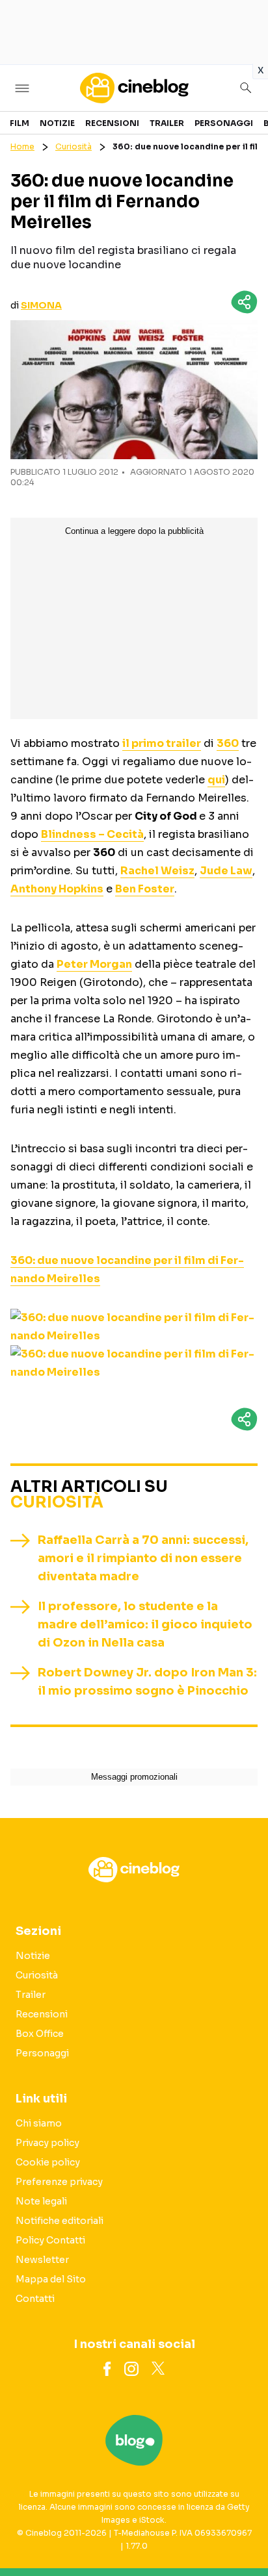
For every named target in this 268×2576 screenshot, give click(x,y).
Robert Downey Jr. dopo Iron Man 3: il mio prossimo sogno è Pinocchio (147, 1682)
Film (20, 123)
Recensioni (112, 123)
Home (22, 146)
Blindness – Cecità (92, 834)
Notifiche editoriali (60, 2221)
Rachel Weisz (157, 871)
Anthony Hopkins (57, 889)
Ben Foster (145, 889)
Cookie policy (48, 2162)
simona (41, 305)
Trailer (167, 123)
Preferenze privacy (59, 2182)
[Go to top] (242, 2533)
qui (216, 780)
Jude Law (226, 871)
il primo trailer (162, 743)
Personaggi (224, 123)
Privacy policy (47, 2143)
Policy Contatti (50, 2240)
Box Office (40, 2034)
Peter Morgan (94, 964)
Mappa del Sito (51, 2279)
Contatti (35, 2299)
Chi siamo (39, 2123)
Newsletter (42, 2260)
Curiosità (74, 146)
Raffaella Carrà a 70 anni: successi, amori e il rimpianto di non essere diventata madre (143, 1558)
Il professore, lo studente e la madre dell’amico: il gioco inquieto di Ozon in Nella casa (145, 1624)
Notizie (57, 123)
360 (228, 743)
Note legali (41, 2201)
